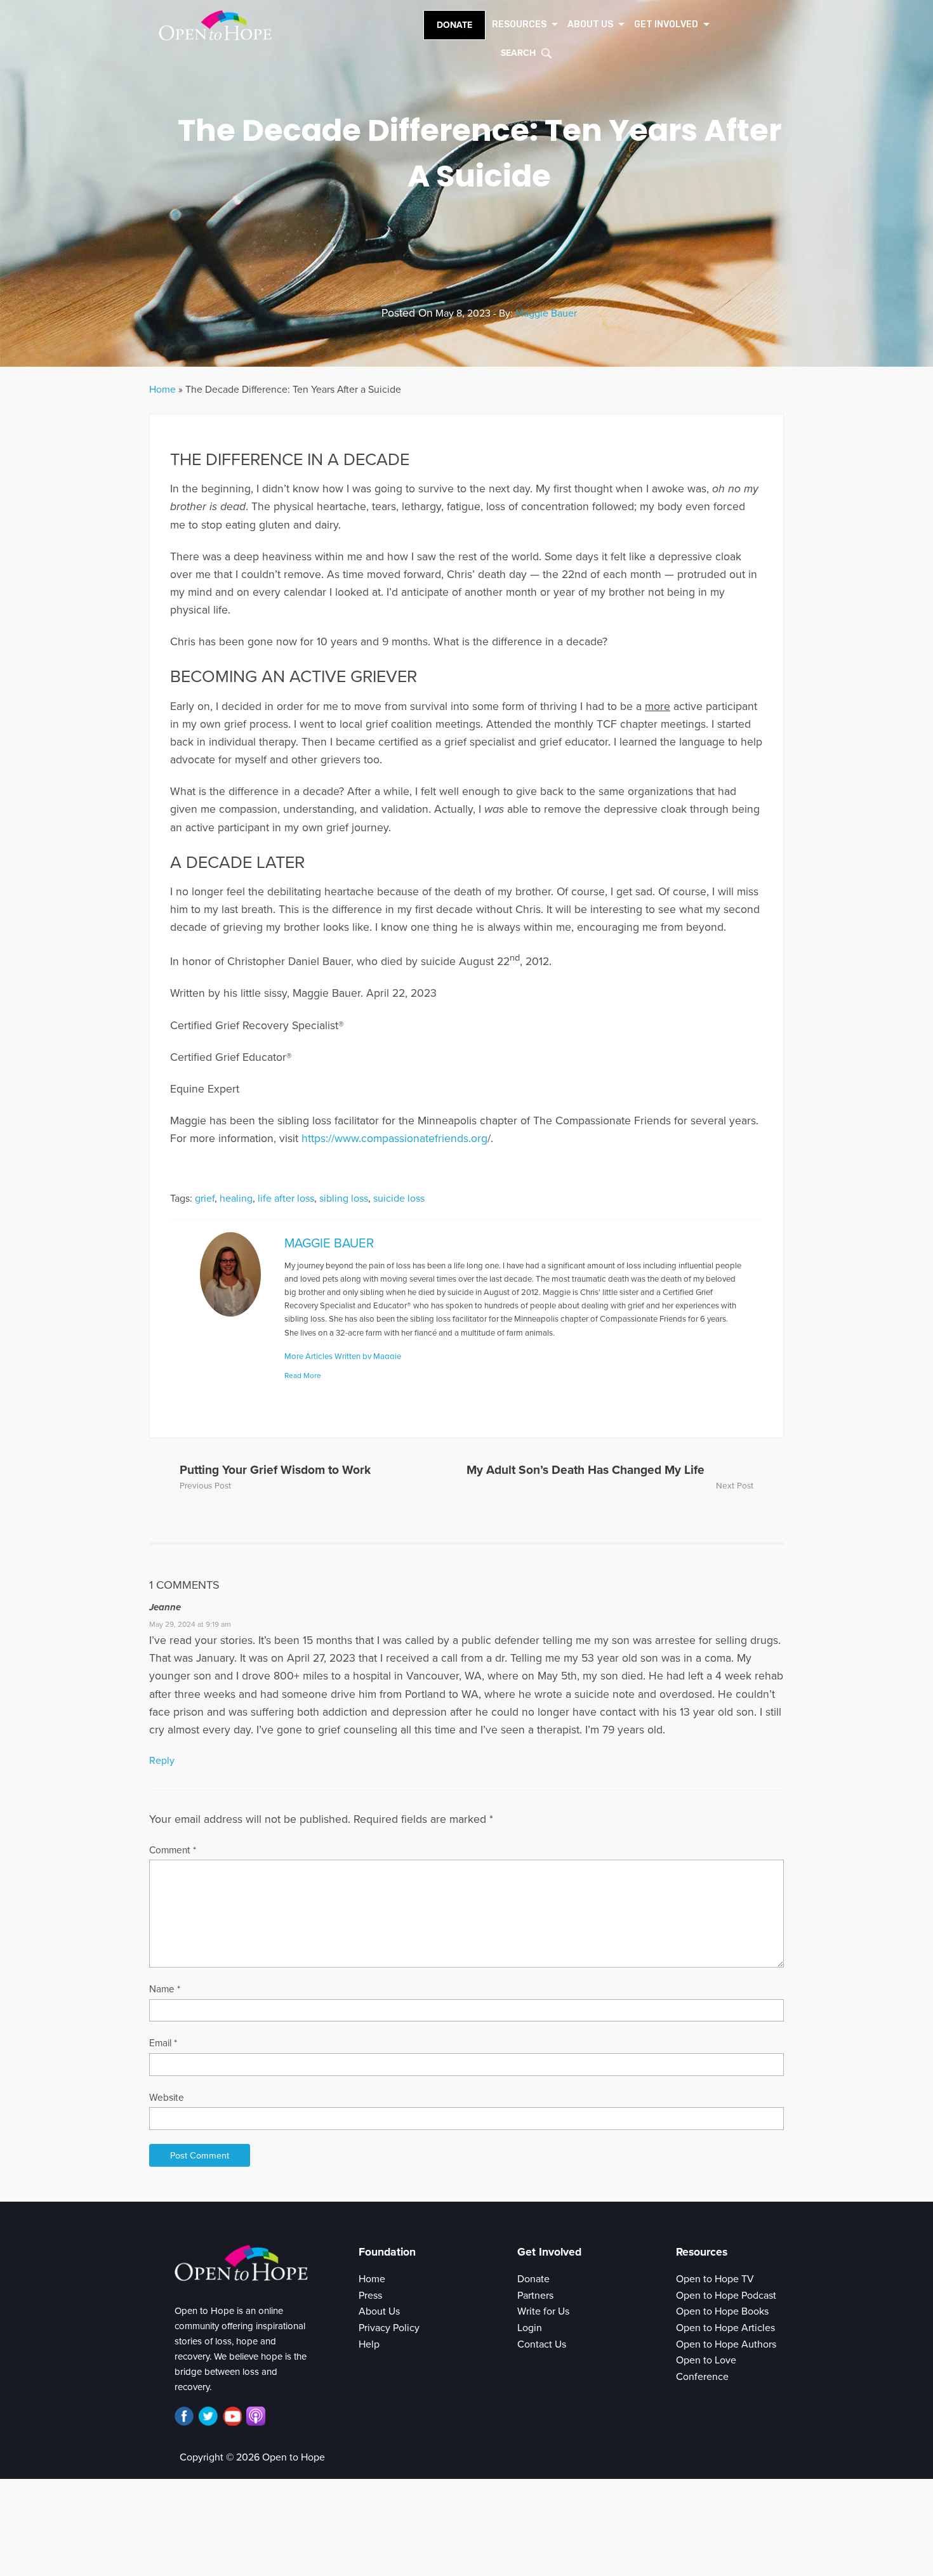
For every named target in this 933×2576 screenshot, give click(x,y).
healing (236, 1199)
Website (167, 2098)
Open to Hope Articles (725, 2328)
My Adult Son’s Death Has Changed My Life (586, 1470)
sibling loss (344, 1199)
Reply (162, 1761)
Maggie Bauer (546, 313)
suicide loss (399, 1199)
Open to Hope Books (722, 2311)
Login (530, 2328)
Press (370, 2296)
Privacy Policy (389, 2328)
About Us (379, 2311)
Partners (535, 2296)
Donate (454, 25)
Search (518, 53)
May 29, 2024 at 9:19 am (190, 1624)
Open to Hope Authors (726, 2344)
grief (205, 1199)
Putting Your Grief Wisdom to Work (275, 1470)
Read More (303, 1376)
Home (162, 390)
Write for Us (543, 2311)
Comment (173, 1850)
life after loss (286, 1199)
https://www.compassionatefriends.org (394, 1139)
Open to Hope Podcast (726, 2296)
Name (165, 1989)
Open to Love (706, 2360)
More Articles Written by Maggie (343, 1357)
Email (163, 2043)
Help (369, 2344)
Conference (702, 2377)
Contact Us (542, 2344)
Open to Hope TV (715, 2279)
